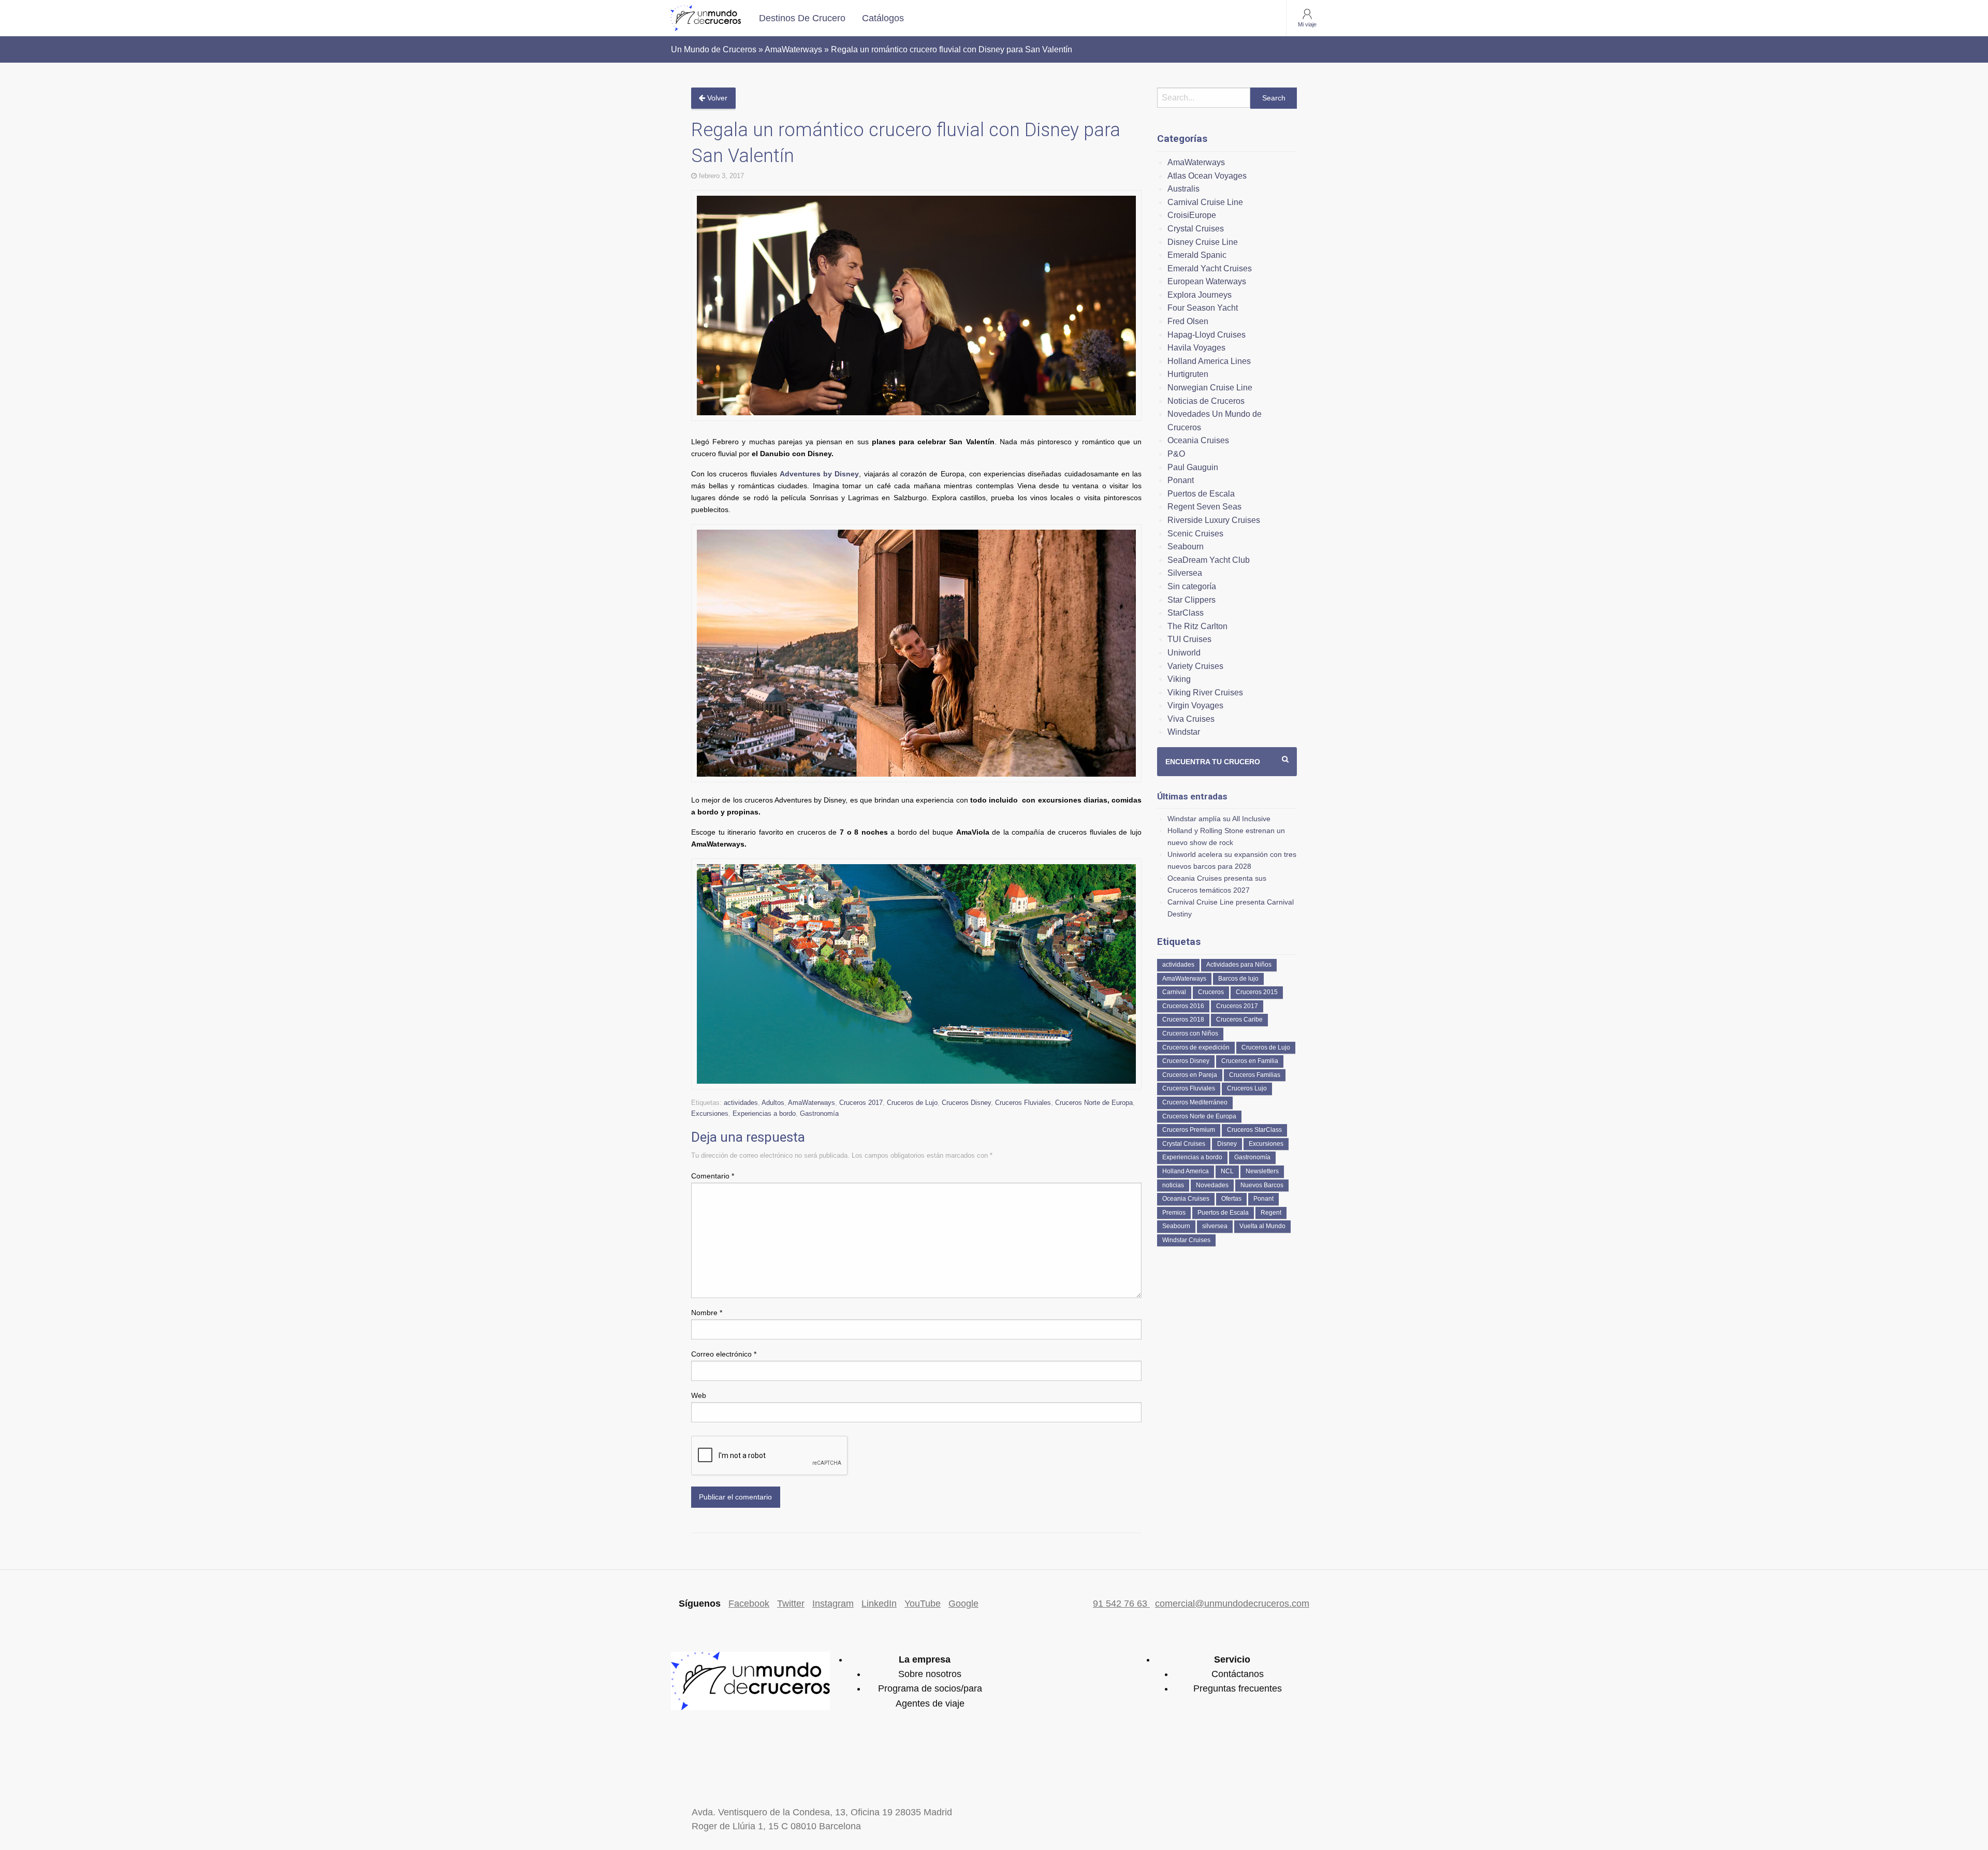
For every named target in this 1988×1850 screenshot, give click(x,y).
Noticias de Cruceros (1206, 401)
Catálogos (883, 18)
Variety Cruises (1195, 666)
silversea (1215, 1226)
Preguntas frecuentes (1238, 1688)
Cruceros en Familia (1250, 1061)
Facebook (749, 1604)
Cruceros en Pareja (1190, 1075)
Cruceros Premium (1189, 1130)
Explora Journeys (1200, 295)
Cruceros (1211, 992)
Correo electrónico (724, 1354)
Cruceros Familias (1255, 1075)
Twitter (791, 1604)
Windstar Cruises (1186, 1240)
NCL (1227, 1171)
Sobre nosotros (930, 1674)
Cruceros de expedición (1196, 1047)
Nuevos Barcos (1262, 1185)
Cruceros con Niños (1190, 1033)
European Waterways (1207, 281)
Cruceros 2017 (861, 1103)
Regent (1271, 1213)
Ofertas (1231, 1199)
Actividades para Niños (1239, 965)
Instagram (833, 1604)
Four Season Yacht (1203, 308)
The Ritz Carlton (1197, 626)
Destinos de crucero (802, 18)
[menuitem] (802, 18)
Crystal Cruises (1196, 229)
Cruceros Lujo (1247, 1088)
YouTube (923, 1604)
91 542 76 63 (1121, 1604)
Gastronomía (819, 1113)
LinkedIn (879, 1604)
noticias (1173, 1185)
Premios (1174, 1213)
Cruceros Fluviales (1023, 1103)
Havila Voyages (1196, 348)
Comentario (713, 1176)
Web (699, 1395)
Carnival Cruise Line (1205, 202)
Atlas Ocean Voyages (1207, 176)
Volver (716, 98)
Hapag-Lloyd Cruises (1207, 335)
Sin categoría (1192, 586)
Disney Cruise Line (1203, 242)
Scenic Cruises (1195, 534)
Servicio (1232, 1659)
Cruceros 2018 (1183, 1019)
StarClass (1186, 613)
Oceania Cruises (1198, 440)
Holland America (1186, 1171)
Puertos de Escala (1201, 494)
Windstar (1184, 732)
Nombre (707, 1313)
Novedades (1212, 1185)
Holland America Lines (1209, 361)
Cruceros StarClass (1254, 1130)
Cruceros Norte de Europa (1094, 1103)
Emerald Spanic (1197, 255)
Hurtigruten (1188, 374)
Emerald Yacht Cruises (1210, 268)
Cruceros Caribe (1239, 1019)
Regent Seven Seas (1204, 507)
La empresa (925, 1659)
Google (963, 1604)
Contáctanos (1238, 1674)
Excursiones (710, 1113)
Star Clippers (1192, 600)
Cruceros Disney (966, 1103)
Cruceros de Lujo (912, 1103)
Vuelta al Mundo (1262, 1226)
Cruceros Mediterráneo (1195, 1102)
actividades (741, 1103)
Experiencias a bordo (764, 1113)
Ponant (1181, 480)
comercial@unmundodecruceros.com (1232, 1604)
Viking (1179, 679)
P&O (1176, 454)
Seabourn (1186, 547)
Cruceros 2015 (1257, 992)
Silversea (1185, 573)
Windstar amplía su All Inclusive (1219, 819)
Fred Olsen (1188, 321)
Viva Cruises (1191, 719)
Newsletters (1262, 1171)
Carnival (1174, 992)
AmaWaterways (812, 1103)
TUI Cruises (1189, 639)
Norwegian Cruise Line (1210, 388)
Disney (1227, 1144)
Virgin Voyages (1195, 705)
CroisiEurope (1192, 215)
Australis (1183, 189)
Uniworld (1184, 653)
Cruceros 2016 (1183, 1006)
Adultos (773, 1103)
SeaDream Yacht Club (1209, 560)
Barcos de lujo (1238, 979)
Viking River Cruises (1205, 693)
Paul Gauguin (1193, 467)
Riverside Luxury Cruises (1214, 520)
